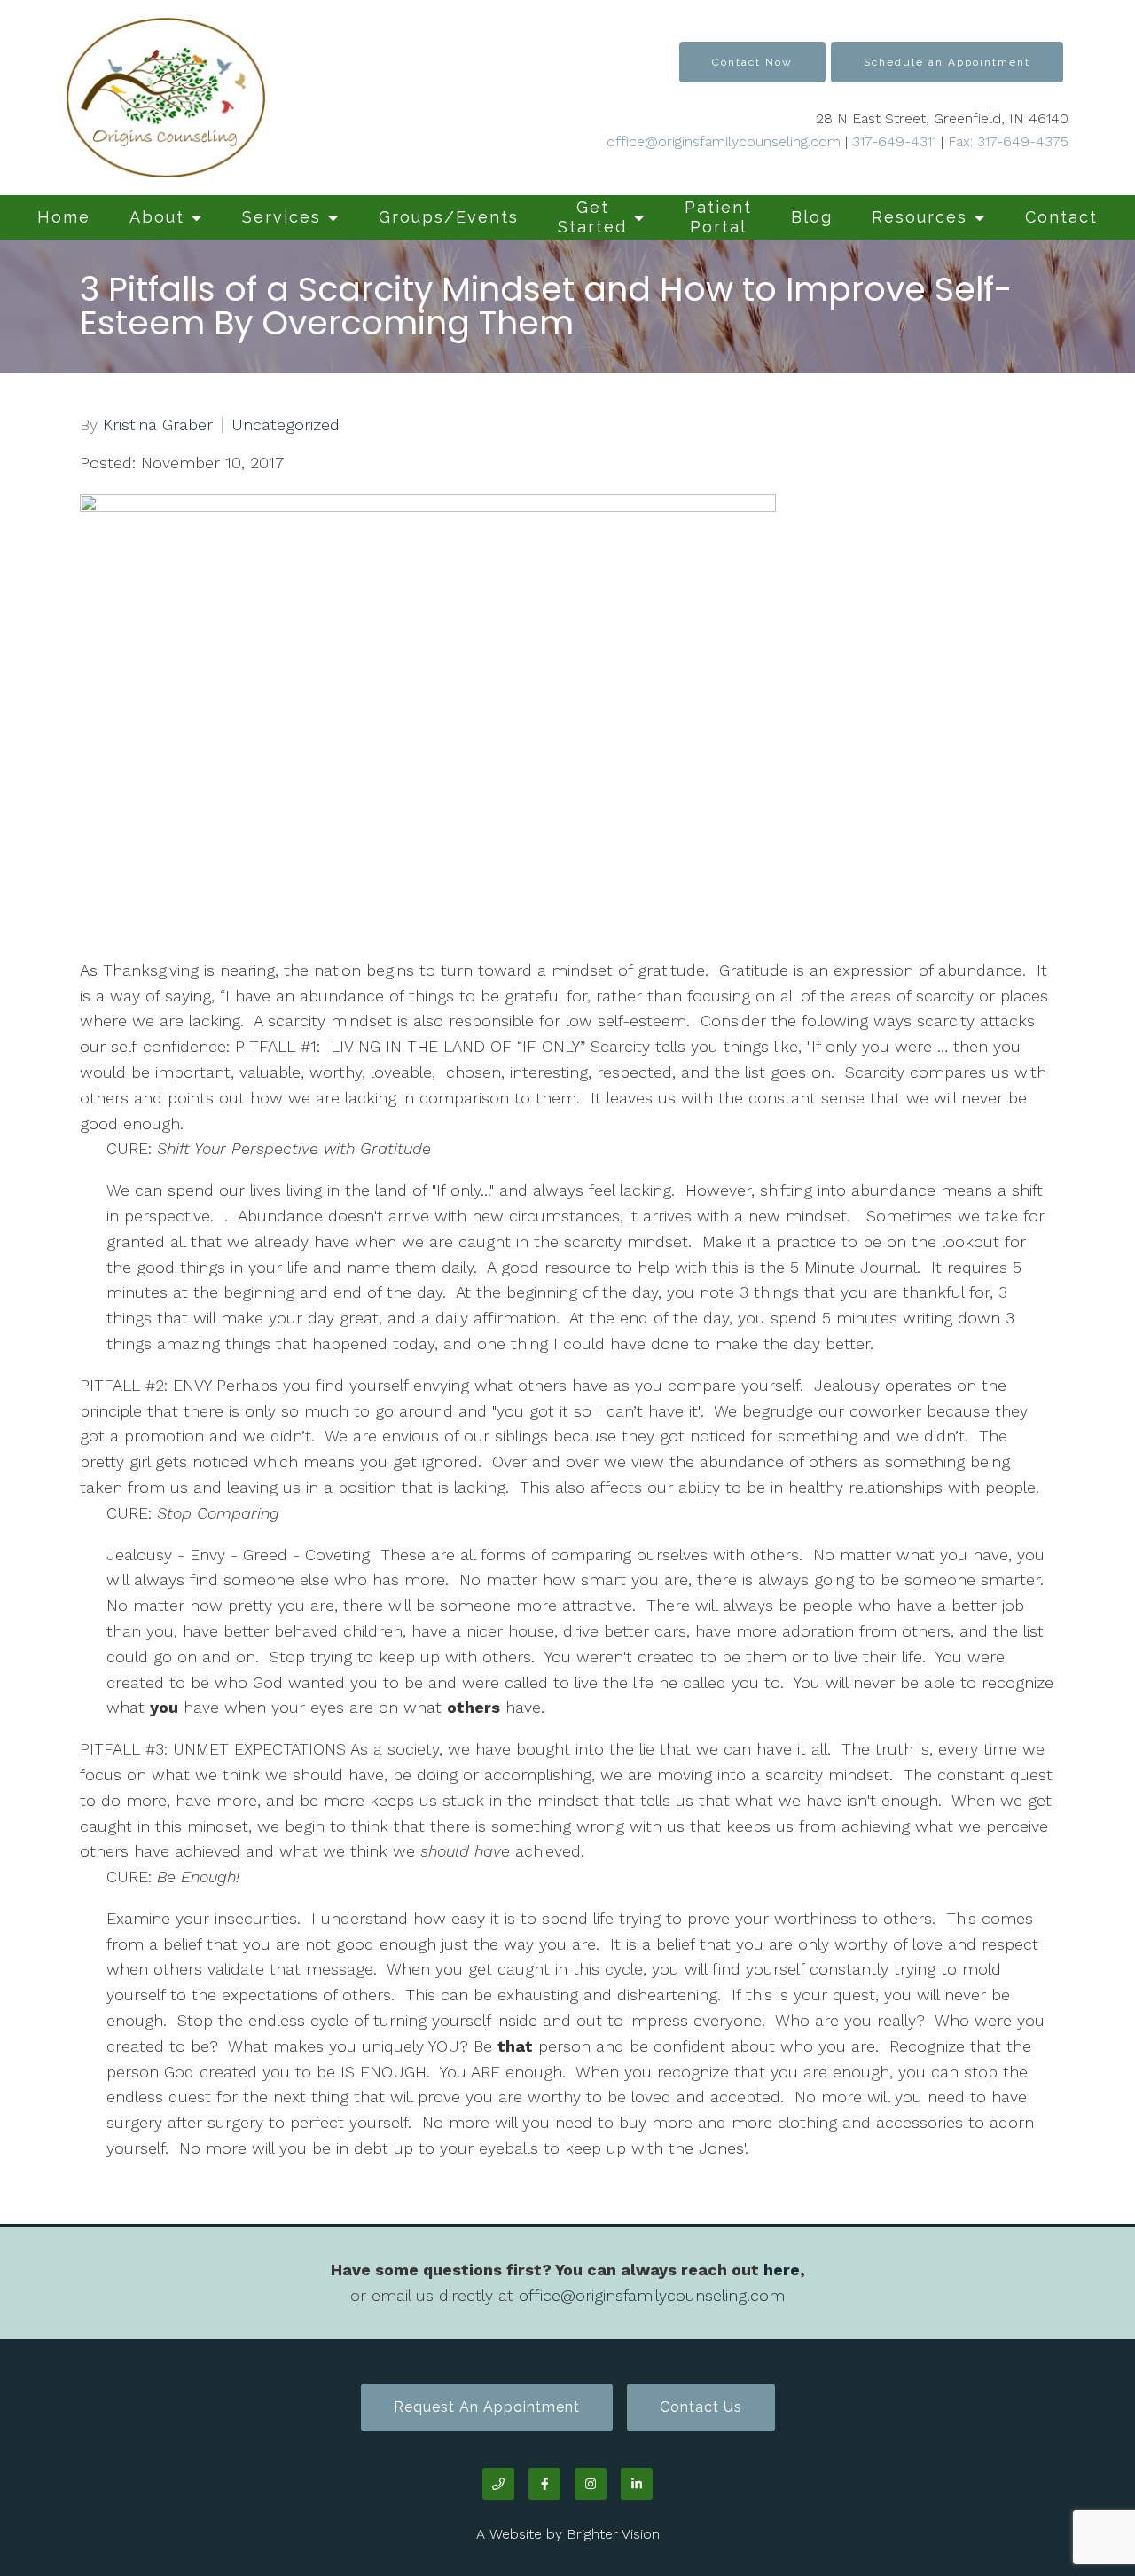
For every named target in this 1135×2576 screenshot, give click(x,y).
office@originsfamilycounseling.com (724, 141)
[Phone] (498, 2484)
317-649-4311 (894, 141)
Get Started (592, 217)
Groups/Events (449, 217)
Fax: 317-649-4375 (1006, 141)
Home (64, 217)
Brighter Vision (613, 2534)
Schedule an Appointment (947, 62)
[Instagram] (591, 2484)
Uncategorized (286, 425)
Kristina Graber (158, 425)
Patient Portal (718, 217)
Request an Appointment (487, 2407)
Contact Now (752, 62)
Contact (1061, 217)
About (157, 217)
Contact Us (701, 2407)
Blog (812, 217)
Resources (920, 217)
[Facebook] (544, 2484)
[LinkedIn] (637, 2484)
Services (282, 217)
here (782, 2270)
